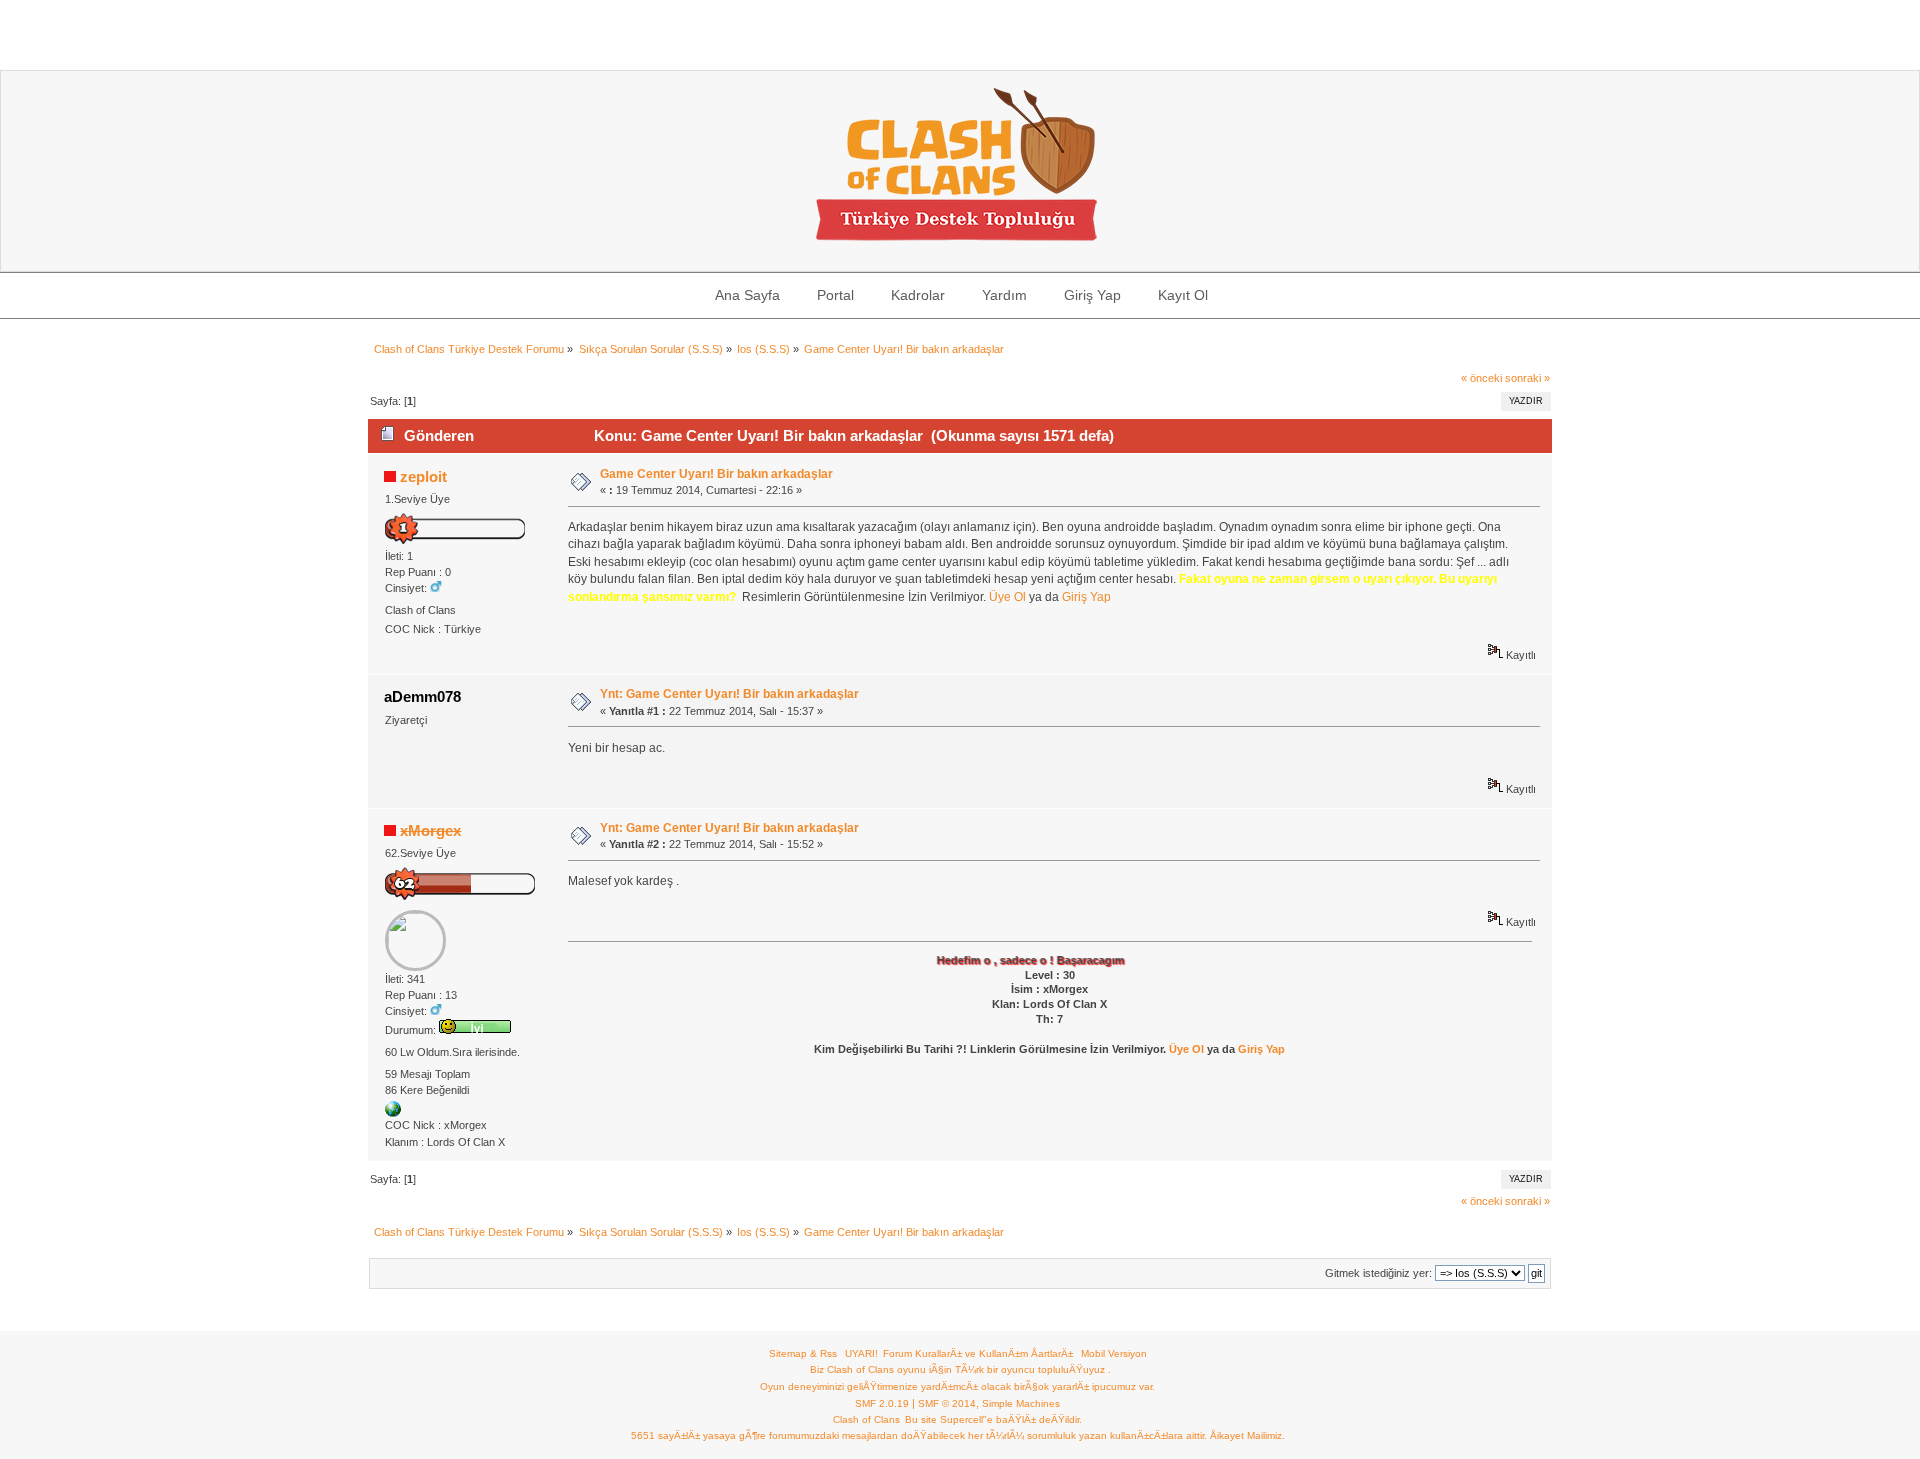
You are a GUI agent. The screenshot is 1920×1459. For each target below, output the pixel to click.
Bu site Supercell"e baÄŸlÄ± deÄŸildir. (993, 1419)
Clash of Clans (866, 1419)
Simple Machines (1021, 1403)
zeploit (423, 476)
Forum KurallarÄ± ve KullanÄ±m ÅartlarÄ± (978, 1353)
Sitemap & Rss (803, 1353)
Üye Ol (1007, 597)
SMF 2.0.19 (882, 1403)
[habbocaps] (393, 1113)
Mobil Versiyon (1114, 1353)
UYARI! (861, 1353)
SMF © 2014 (947, 1403)
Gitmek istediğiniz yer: (1378, 1273)
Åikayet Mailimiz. (1247, 1435)
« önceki (1481, 378)
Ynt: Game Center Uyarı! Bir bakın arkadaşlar (729, 694)
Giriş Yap (1086, 597)
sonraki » (1527, 378)
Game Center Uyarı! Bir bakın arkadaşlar (716, 474)
